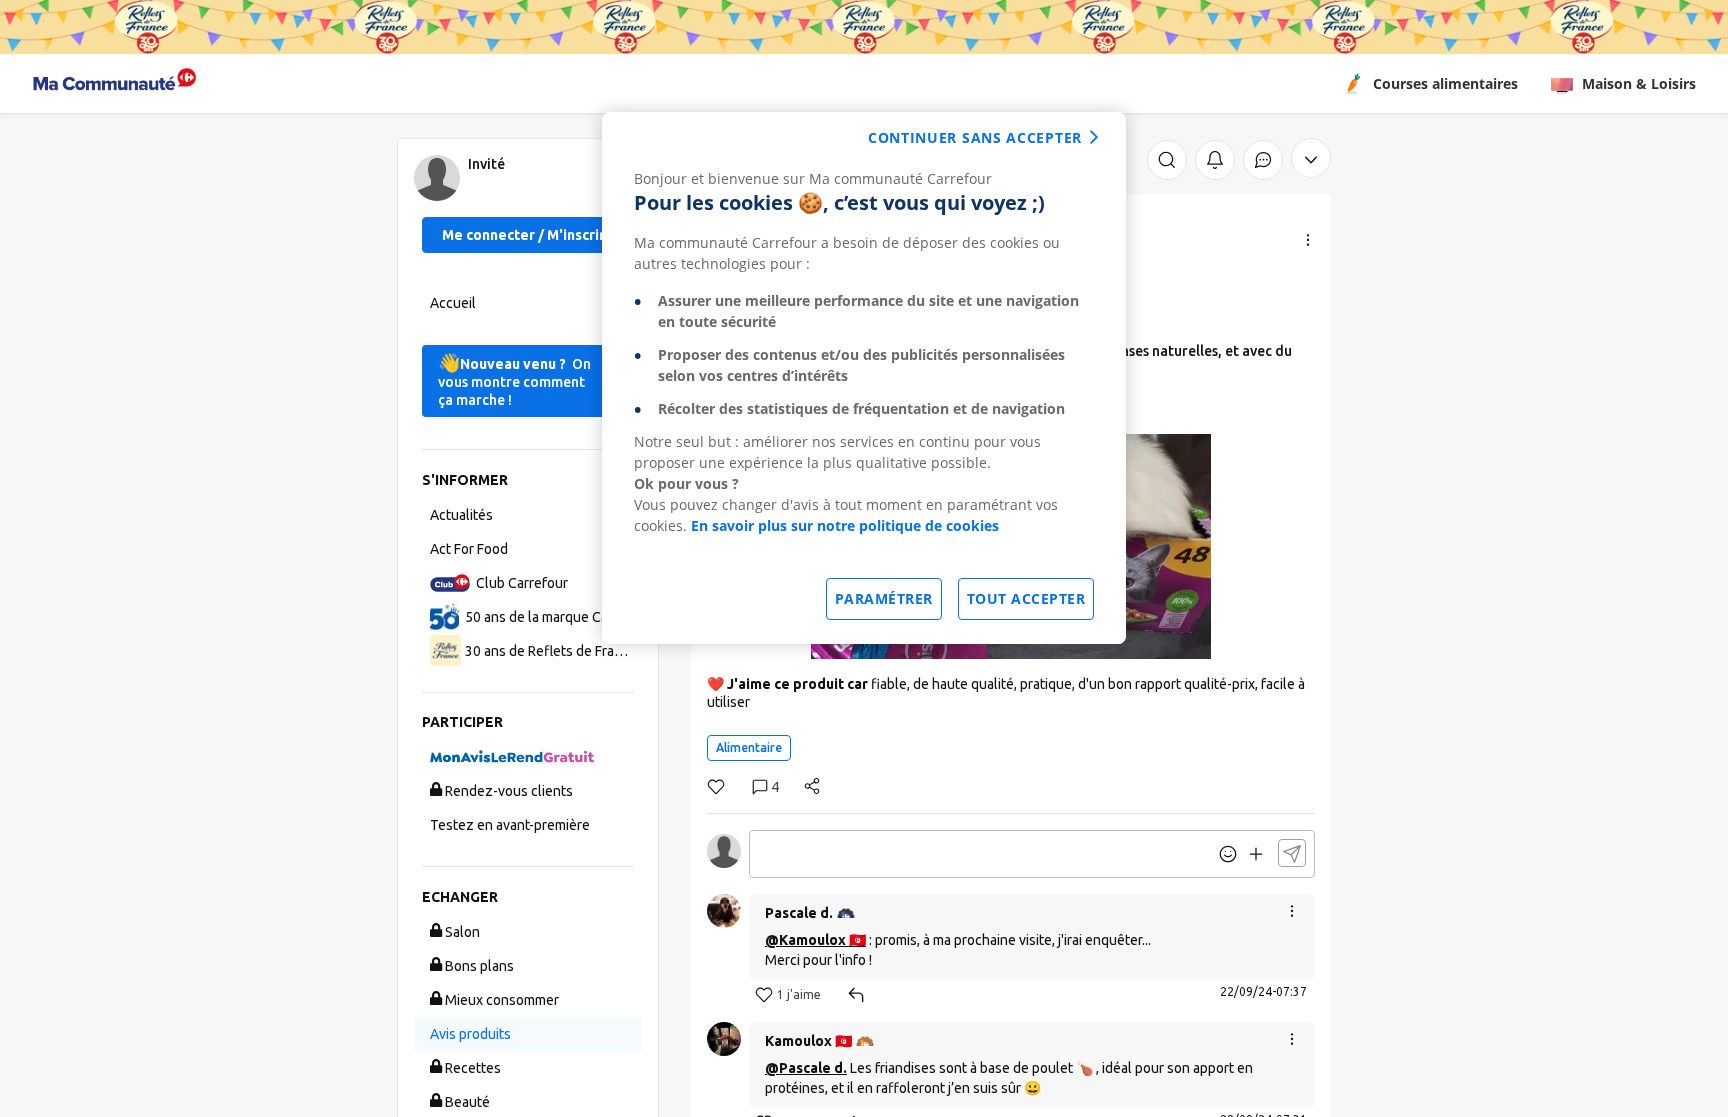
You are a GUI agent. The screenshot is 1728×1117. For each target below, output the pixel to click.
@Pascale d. (806, 1068)
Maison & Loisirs (1639, 83)
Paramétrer (884, 598)
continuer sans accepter (975, 137)
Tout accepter (1026, 598)
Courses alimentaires (1445, 83)
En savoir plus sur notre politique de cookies (845, 525)
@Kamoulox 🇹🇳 (815, 940)
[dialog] (864, 378)
